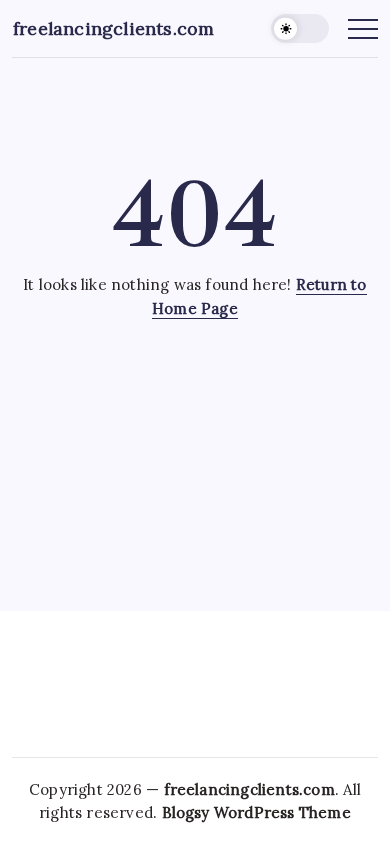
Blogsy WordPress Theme (256, 812)
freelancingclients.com (113, 28)
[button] (300, 28)
